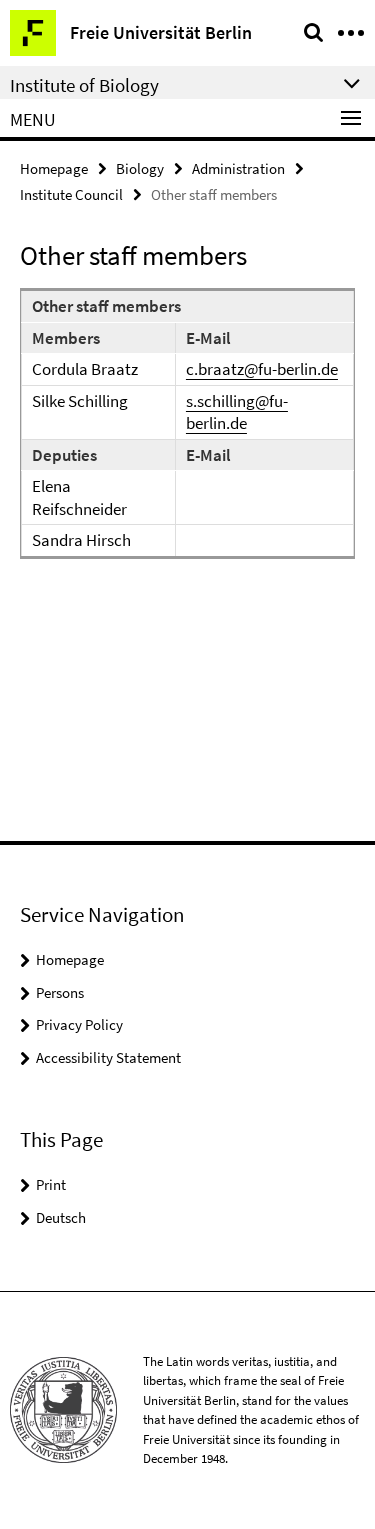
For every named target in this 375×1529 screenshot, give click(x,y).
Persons (60, 992)
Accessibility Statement (108, 1057)
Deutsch (61, 1217)
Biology (140, 168)
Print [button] (51, 1184)
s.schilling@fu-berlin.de (237, 412)
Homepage (54, 168)
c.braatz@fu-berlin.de (262, 369)
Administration (238, 168)
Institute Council (71, 194)
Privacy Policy (79, 1024)
